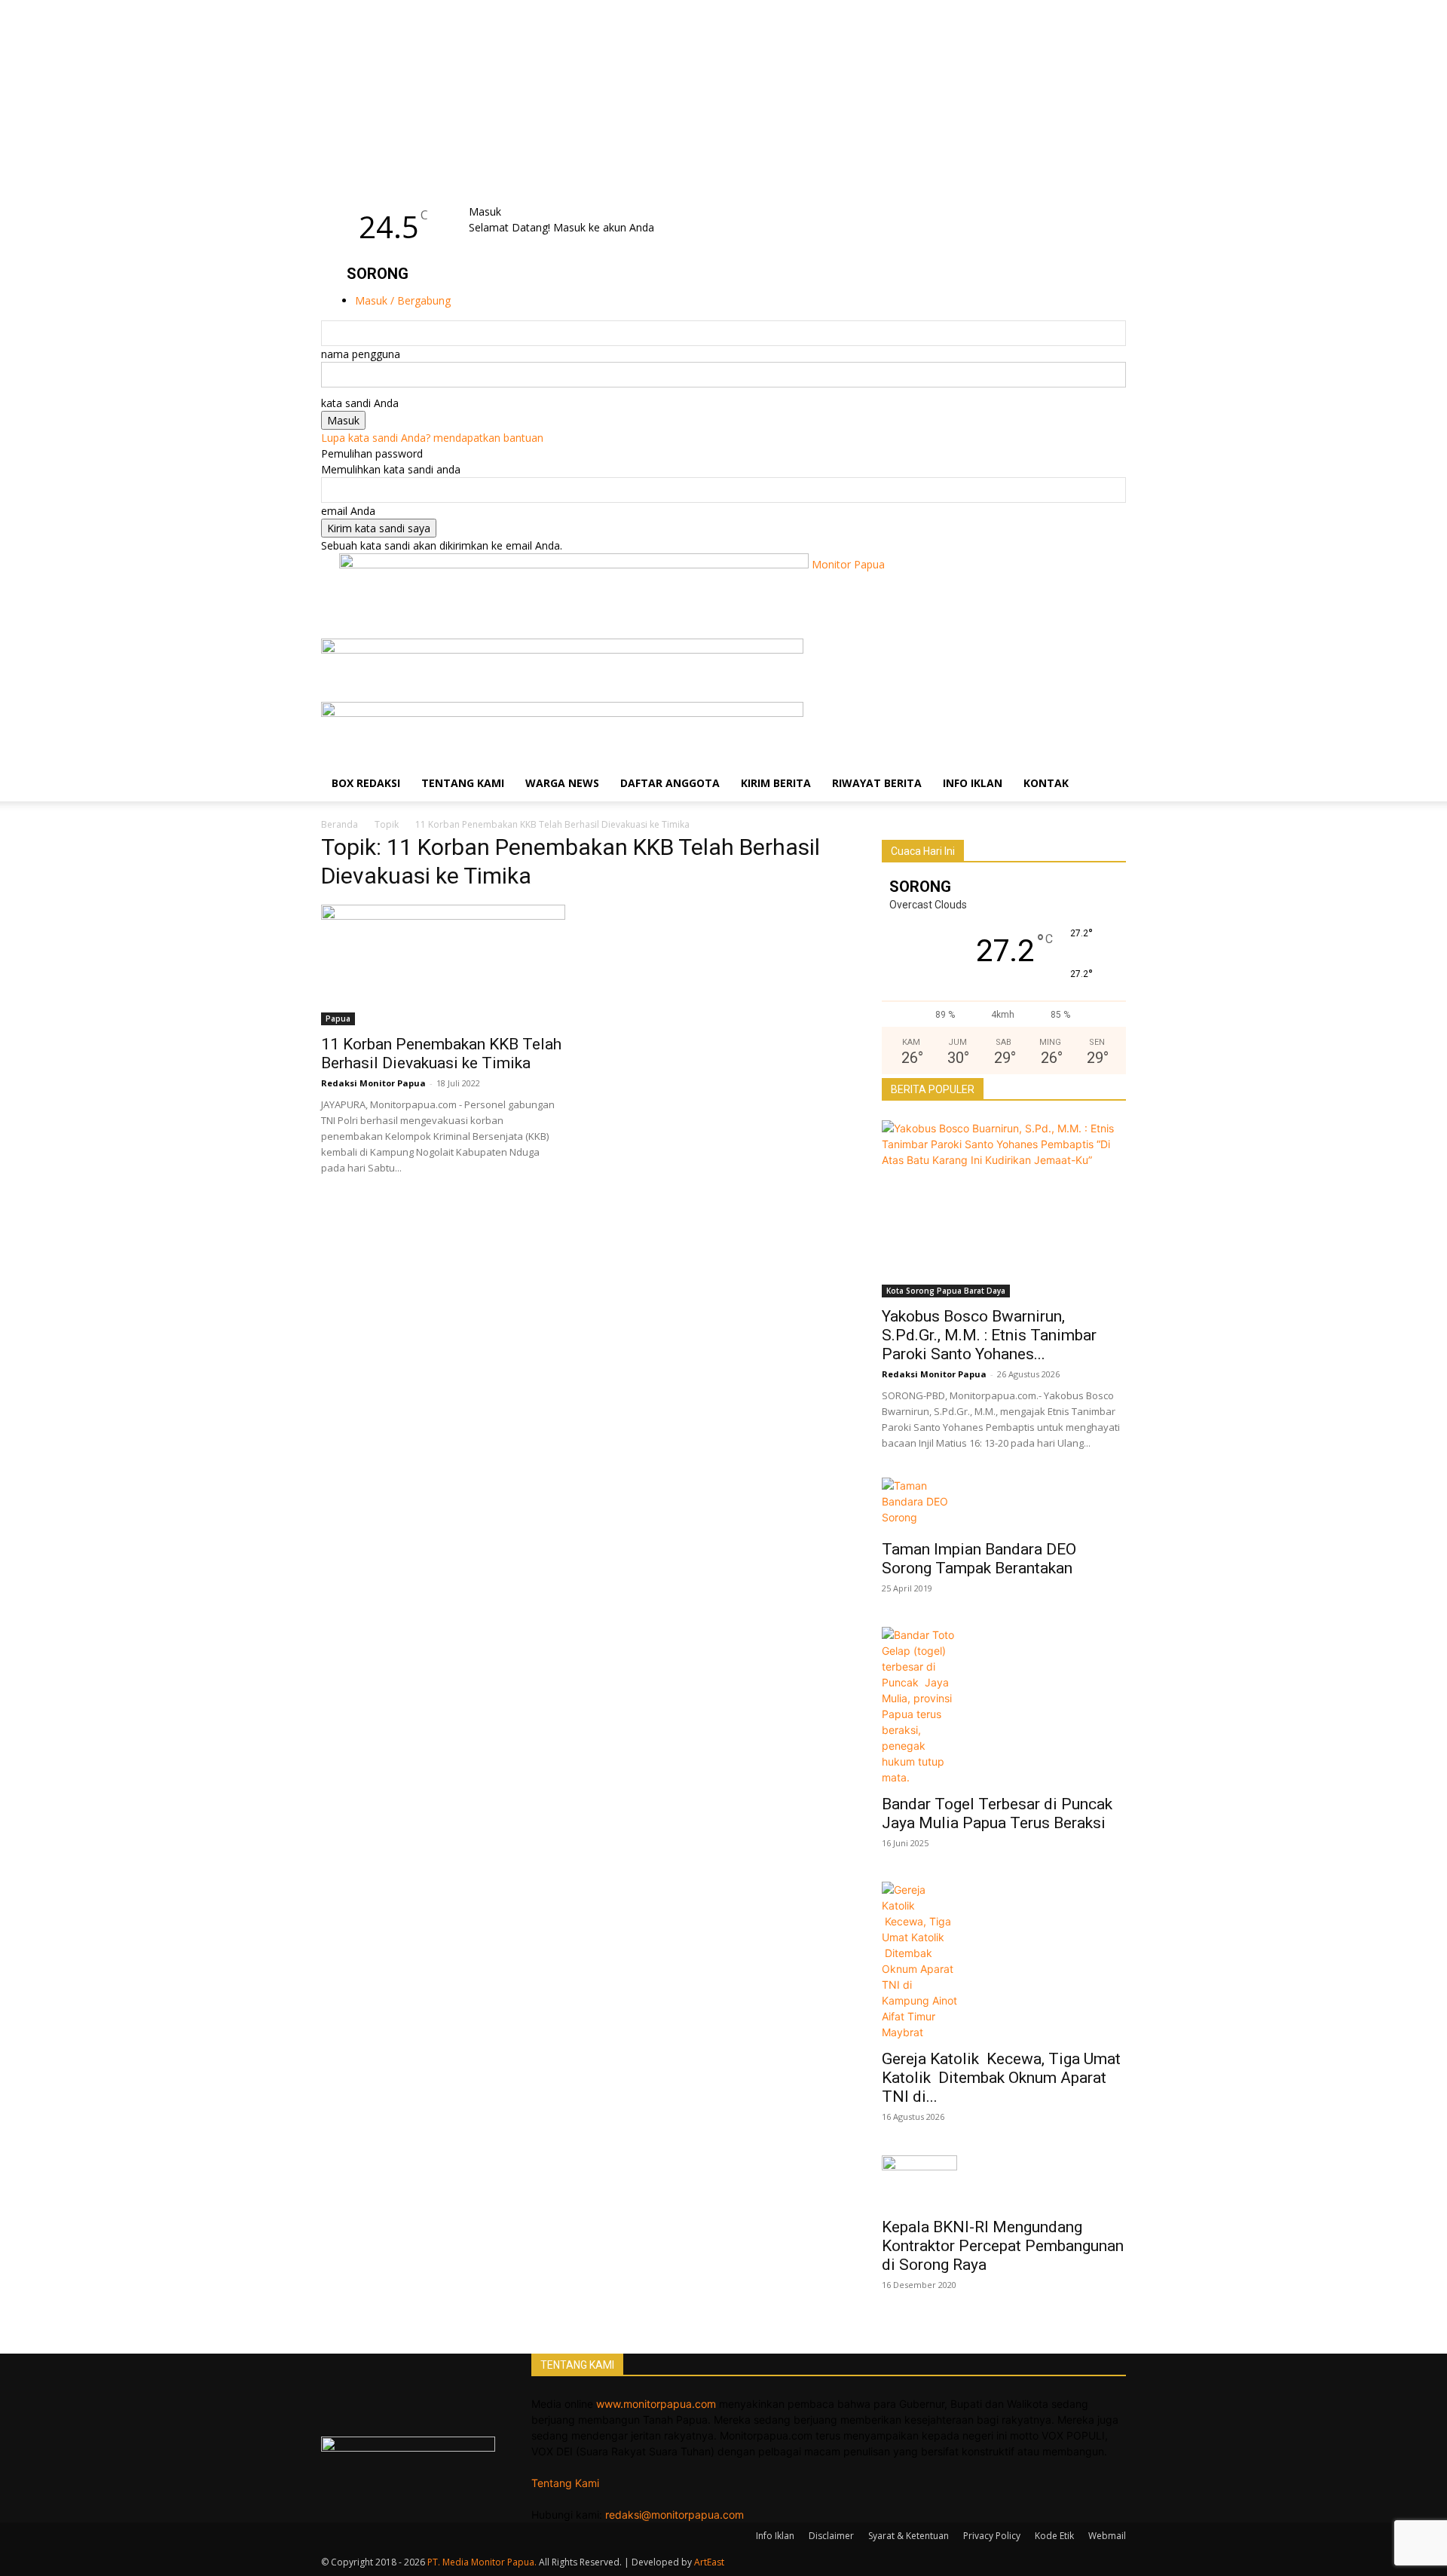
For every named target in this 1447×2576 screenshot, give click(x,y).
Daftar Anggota (670, 783)
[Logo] (562, 649)
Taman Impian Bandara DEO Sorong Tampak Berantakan (979, 1559)
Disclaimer (831, 2536)
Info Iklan (973, 783)
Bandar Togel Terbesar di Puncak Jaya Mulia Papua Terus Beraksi (999, 1813)
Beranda (340, 824)
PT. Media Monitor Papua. (482, 2562)
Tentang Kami (463, 783)
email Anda (348, 511)
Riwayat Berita (877, 783)
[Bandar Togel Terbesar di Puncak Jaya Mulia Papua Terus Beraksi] (1004, 1706)
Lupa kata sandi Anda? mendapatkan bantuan (432, 438)
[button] (1108, 658)
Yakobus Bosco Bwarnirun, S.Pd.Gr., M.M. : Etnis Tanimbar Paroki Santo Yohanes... (989, 1335)
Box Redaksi (366, 783)
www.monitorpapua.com (656, 2404)
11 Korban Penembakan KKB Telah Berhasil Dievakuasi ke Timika (441, 1054)
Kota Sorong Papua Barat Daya (946, 1291)
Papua (338, 1018)
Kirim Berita (776, 783)
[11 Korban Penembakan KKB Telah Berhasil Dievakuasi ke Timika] (443, 965)
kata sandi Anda (360, 403)
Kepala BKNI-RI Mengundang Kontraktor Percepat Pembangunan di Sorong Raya (1003, 2246)
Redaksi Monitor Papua (373, 1083)
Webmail (1107, 2536)
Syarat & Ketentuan (909, 2536)
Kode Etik (1054, 2536)
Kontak (1046, 783)
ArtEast (709, 2562)
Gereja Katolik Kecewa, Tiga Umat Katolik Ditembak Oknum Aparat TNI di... (1001, 2078)
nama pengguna (361, 354)
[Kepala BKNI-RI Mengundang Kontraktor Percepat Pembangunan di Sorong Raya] (1004, 2182)
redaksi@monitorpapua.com (675, 2515)
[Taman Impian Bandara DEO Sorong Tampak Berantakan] (1004, 1504)
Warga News (562, 783)
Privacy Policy (992, 2536)
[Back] (509, 196)
